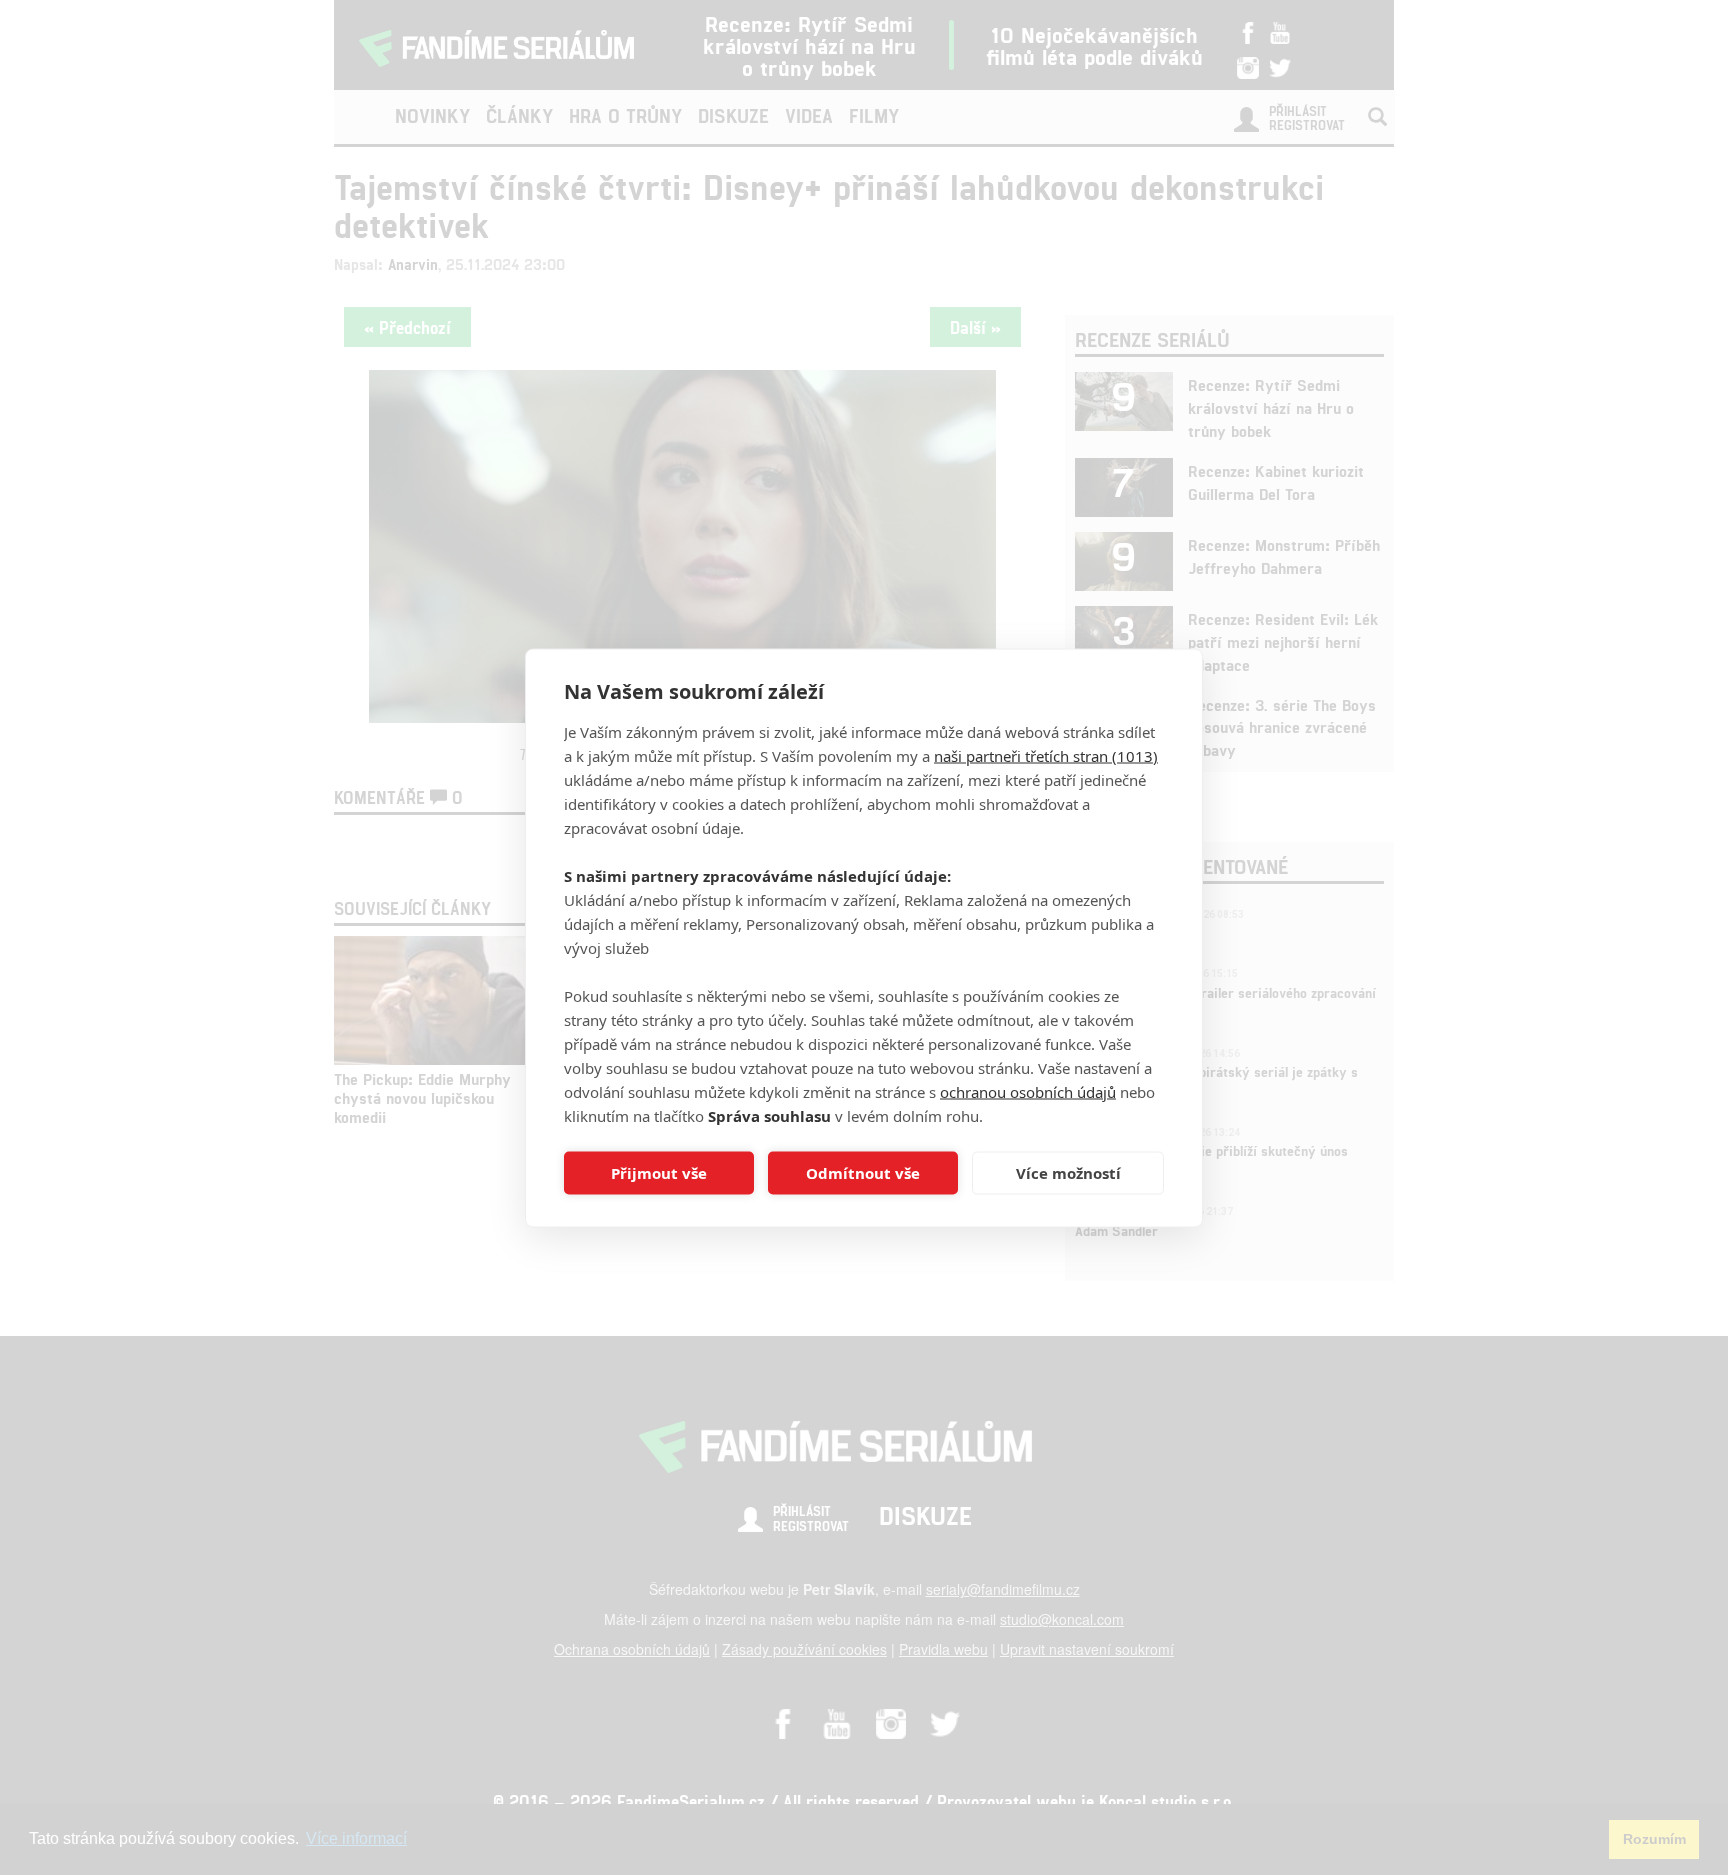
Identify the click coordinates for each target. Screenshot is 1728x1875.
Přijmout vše (659, 1173)
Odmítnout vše (863, 1173)
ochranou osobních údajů (1028, 1091)
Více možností (1068, 1173)
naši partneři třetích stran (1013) (1046, 755)
